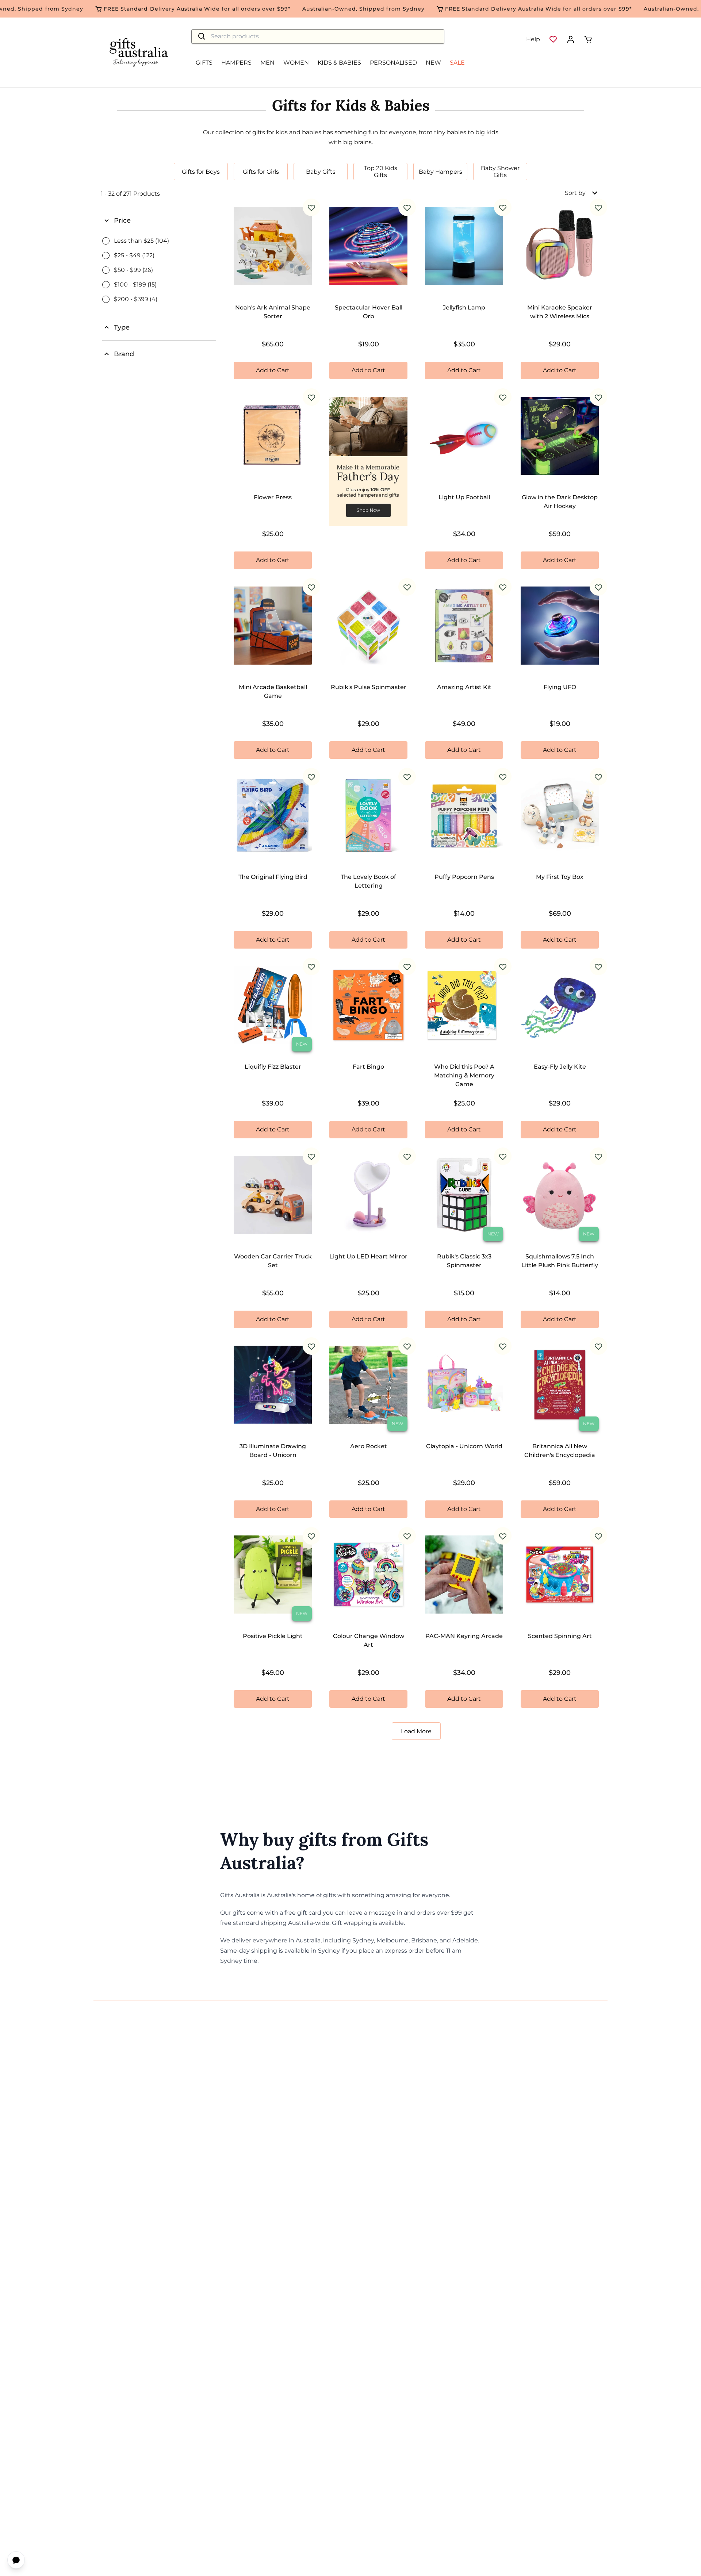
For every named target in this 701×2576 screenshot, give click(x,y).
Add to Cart (273, 370)
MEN (267, 63)
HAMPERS (236, 63)
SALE (457, 63)
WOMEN (296, 63)
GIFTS (204, 63)
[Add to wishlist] (311, 207)
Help (533, 39)
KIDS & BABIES (339, 63)
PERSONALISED (393, 63)
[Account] (571, 39)
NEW (433, 63)
